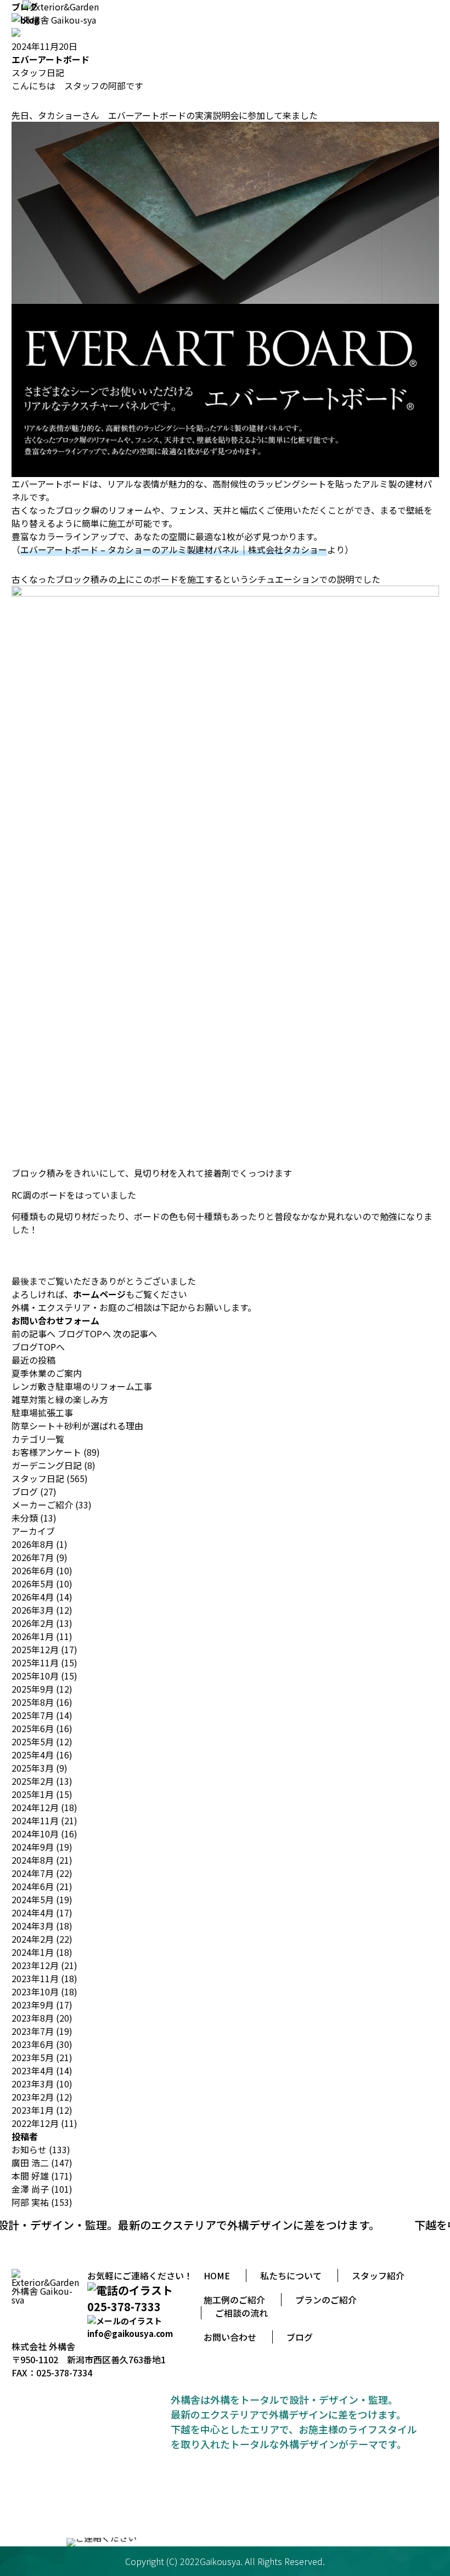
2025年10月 (35, 1676)
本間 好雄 (30, 2176)
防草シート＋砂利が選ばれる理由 (77, 1426)
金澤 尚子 (30, 2189)
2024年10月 (35, 1834)
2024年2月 (33, 1939)
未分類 (25, 1518)
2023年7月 (33, 2031)
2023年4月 (33, 2070)
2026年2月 (33, 1623)
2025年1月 (33, 1794)
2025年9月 (33, 1689)
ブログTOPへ (84, 1334)
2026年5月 (33, 1584)
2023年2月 (33, 2097)
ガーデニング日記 (47, 1465)
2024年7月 (33, 1873)
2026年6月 (33, 1570)
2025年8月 (33, 1702)
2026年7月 (33, 1557)
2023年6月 (33, 2044)
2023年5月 (33, 2057)
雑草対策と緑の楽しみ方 (60, 1399)
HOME (217, 2276)
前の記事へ (33, 1334)
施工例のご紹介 (234, 2300)
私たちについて (291, 2276)
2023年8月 (33, 2018)
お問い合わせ (230, 2337)
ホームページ (99, 1294)
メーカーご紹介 (42, 1505)
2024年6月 (33, 1886)
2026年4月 (33, 1597)
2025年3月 (33, 1768)
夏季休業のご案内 (47, 1373)
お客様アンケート (46, 1452)
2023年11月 (35, 1978)
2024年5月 (33, 1899)
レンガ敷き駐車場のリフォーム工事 (82, 1386)
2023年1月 (33, 2110)
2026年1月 (33, 1636)
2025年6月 (33, 1728)
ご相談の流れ (241, 2313)
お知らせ (29, 2149)
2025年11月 (35, 1663)
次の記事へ (135, 1334)
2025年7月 (33, 1715)
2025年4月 (33, 1755)
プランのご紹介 (326, 2300)
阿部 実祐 (30, 2202)
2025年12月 (35, 1649)
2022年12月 (35, 2123)
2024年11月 (35, 1820)
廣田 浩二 (30, 2163)
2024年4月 (33, 1913)
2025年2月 (33, 1781)
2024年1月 (33, 1952)
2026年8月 (33, 1544)
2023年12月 (35, 1965)
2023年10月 (35, 1991)
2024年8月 (33, 1860)
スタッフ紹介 (378, 2276)
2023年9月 (33, 2005)
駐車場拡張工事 (42, 1412)
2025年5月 (33, 1741)
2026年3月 (33, 1610)
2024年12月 (35, 1807)
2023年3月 (33, 2084)
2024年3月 (33, 1926)
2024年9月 (33, 1847)
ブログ (25, 1491)
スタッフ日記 (38, 72)
